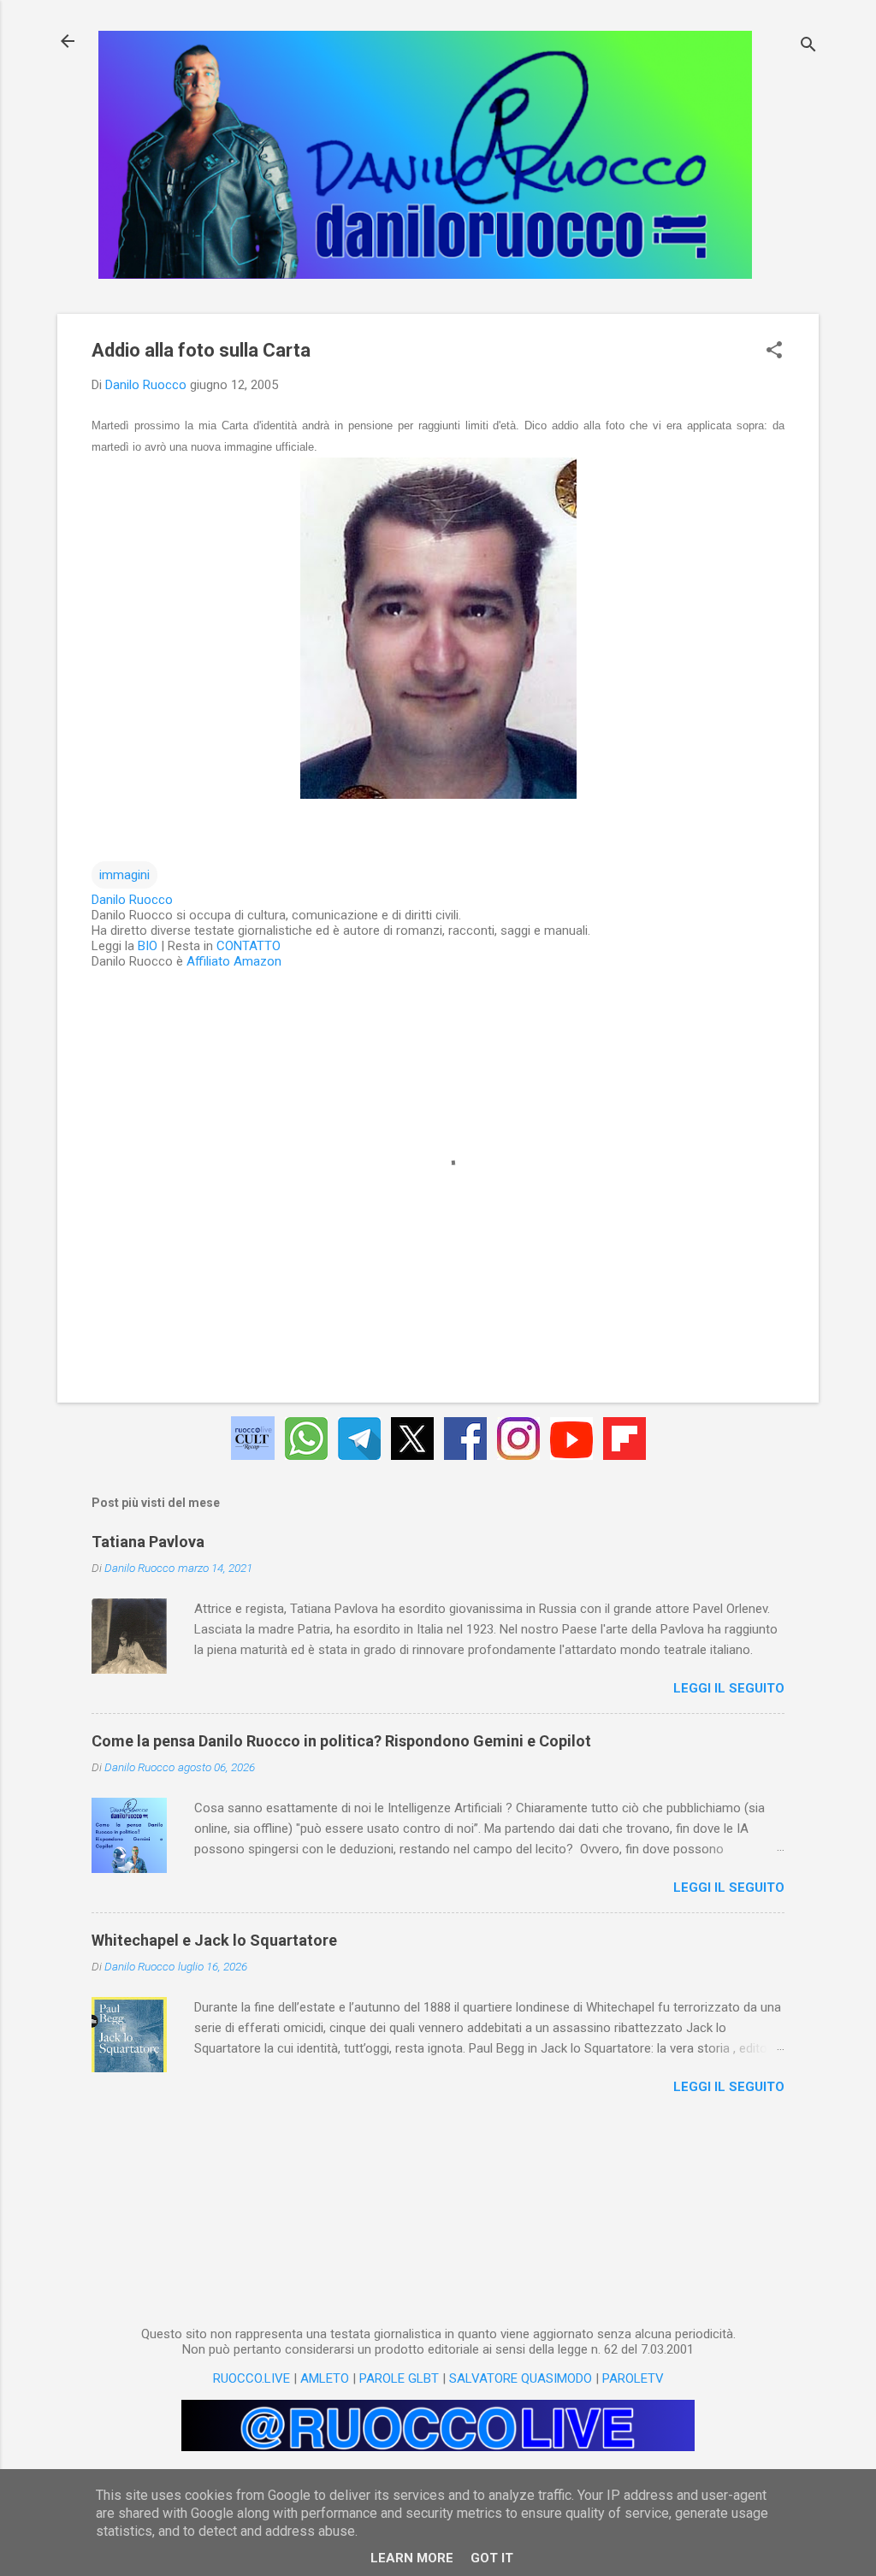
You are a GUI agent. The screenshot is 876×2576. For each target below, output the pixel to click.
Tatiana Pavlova (148, 1542)
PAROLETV (633, 2378)
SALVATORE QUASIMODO (521, 2378)
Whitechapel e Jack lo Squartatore (214, 1940)
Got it (492, 2558)
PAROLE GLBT (399, 2378)
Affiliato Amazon (234, 961)
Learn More (412, 2558)
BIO (148, 946)
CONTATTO (249, 946)
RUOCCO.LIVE (252, 2378)
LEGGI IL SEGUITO (729, 1688)
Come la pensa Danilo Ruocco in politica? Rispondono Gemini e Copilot (341, 1741)
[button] (774, 352)
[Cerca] (808, 47)
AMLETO (325, 2378)
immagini (124, 875)
